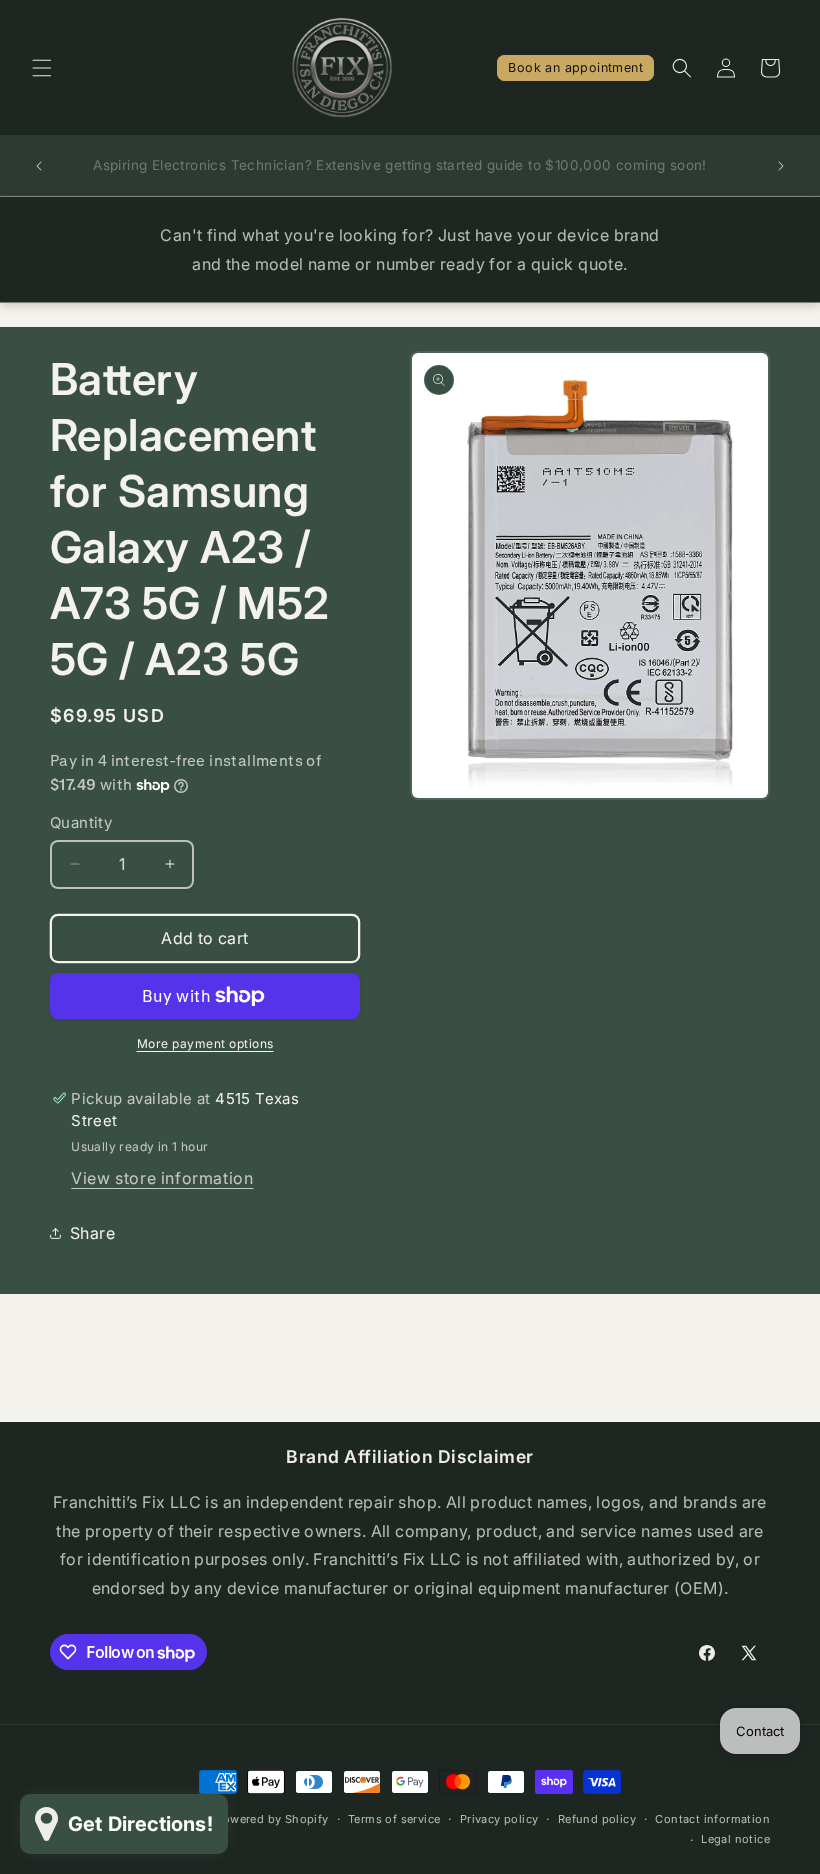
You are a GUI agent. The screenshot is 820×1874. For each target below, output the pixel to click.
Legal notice (735, 1839)
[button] (42, 68)
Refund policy (597, 1819)
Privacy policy (499, 1819)
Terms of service (394, 1819)
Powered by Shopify (271, 1819)
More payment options (205, 1043)
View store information (162, 1178)
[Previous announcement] (39, 166)
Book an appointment (575, 67)
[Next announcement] (781, 166)
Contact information (712, 1819)
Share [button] (92, 1233)
